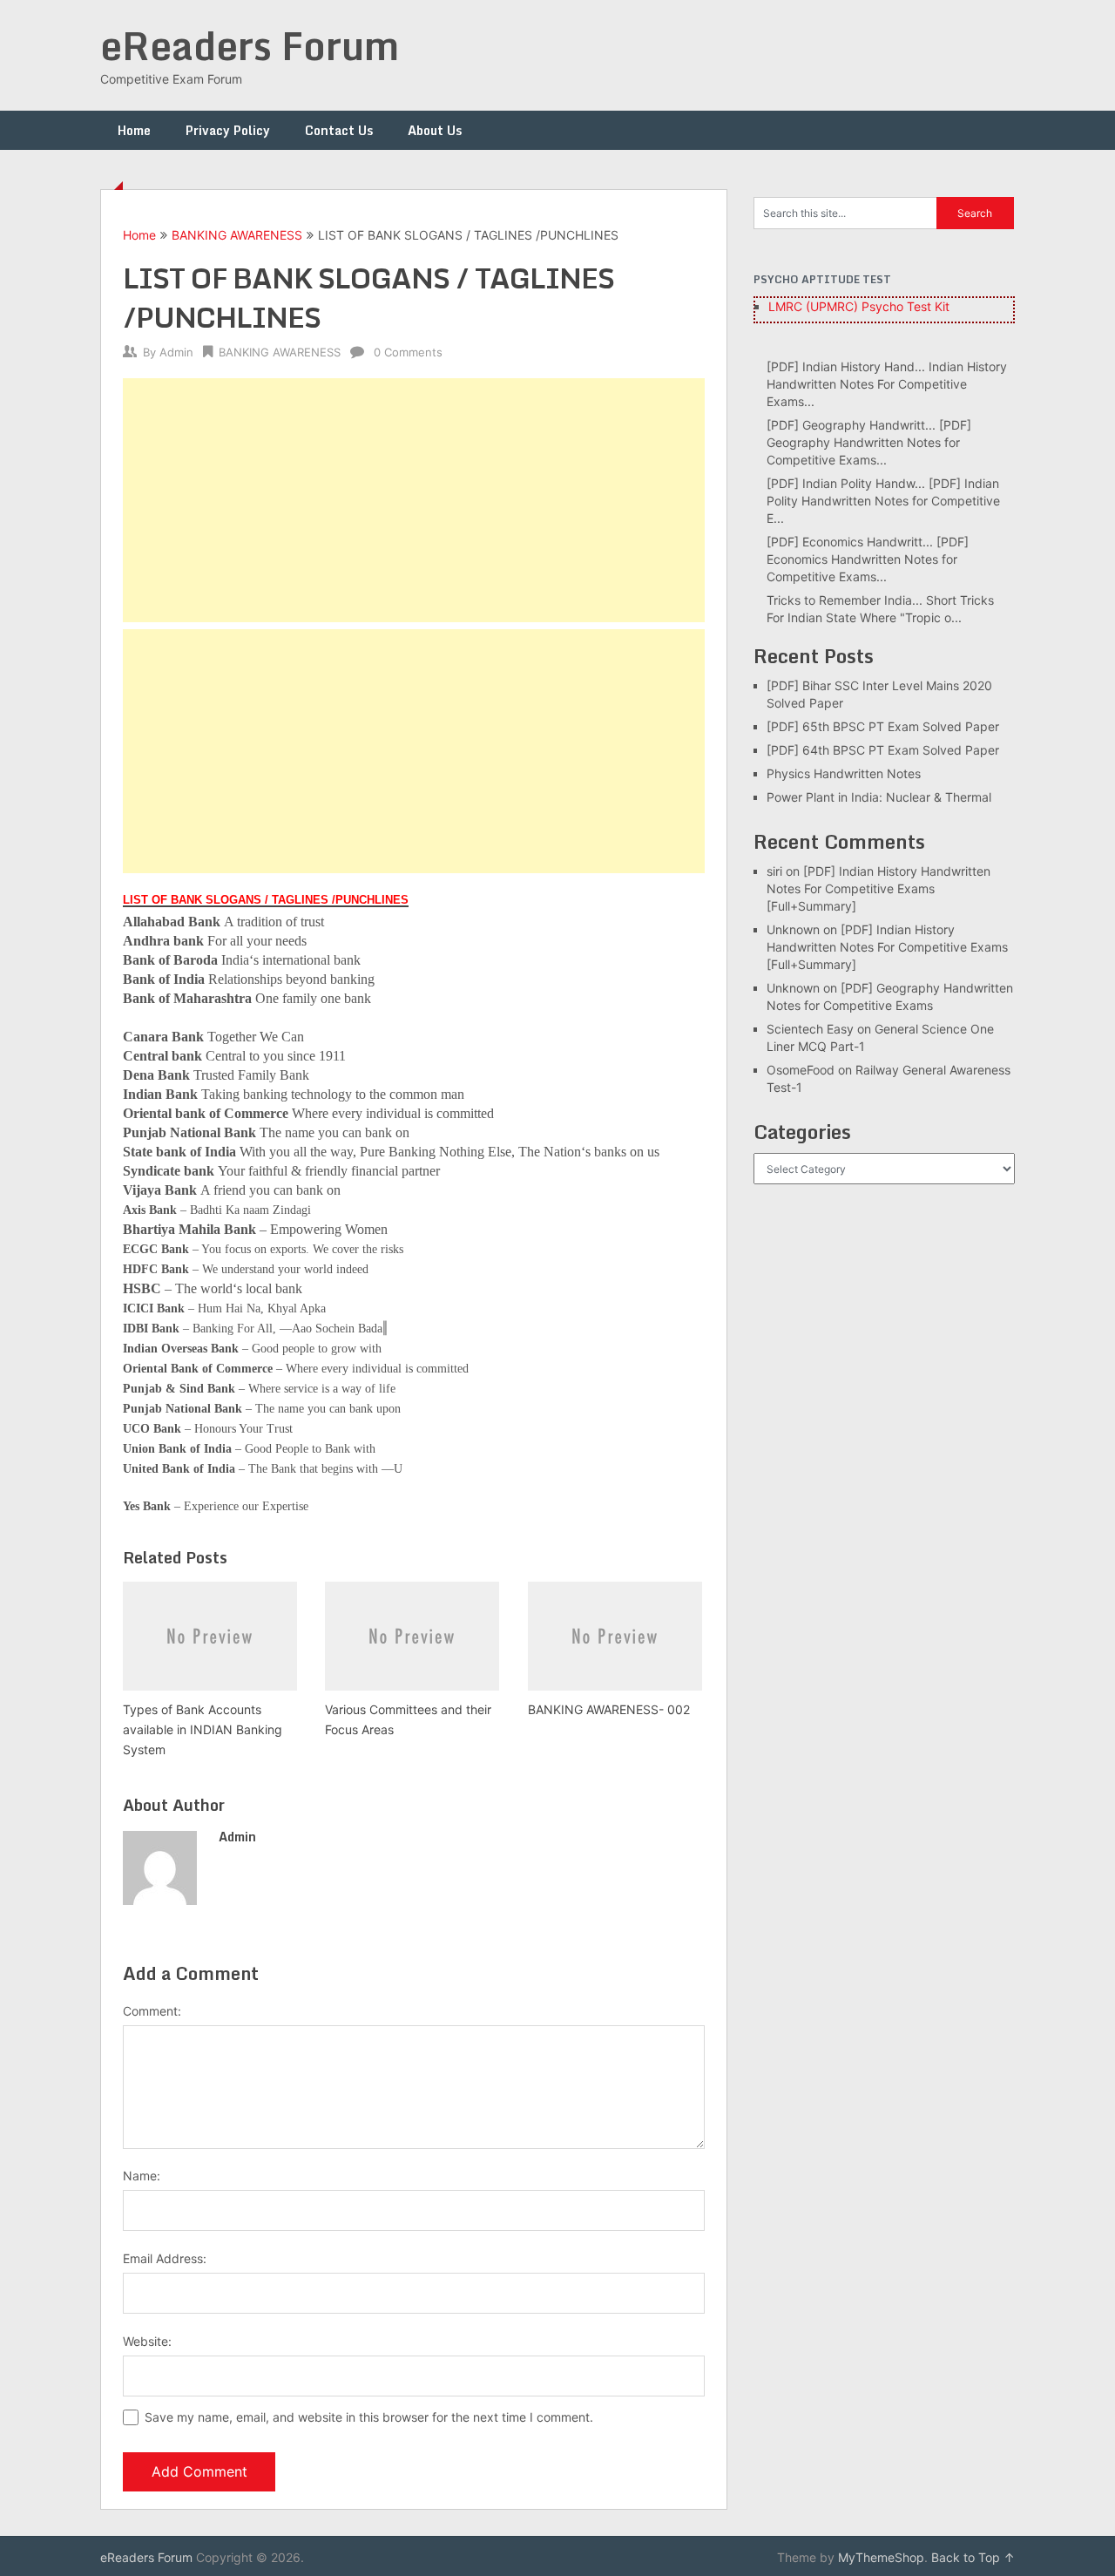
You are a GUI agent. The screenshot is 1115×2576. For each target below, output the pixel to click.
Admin (176, 352)
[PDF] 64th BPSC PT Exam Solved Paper (883, 750)
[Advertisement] (414, 500)
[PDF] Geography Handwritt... (851, 425)
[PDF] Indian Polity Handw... (846, 483)
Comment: (152, 2011)
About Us (435, 130)
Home (134, 130)
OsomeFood (801, 1070)
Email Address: (165, 2258)
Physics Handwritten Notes (844, 773)
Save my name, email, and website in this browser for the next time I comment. (369, 2417)
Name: (142, 2176)
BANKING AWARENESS (237, 235)
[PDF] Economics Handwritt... (850, 542)
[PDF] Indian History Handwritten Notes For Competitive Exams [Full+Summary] (878, 888)
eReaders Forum (250, 45)
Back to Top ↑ (973, 2557)
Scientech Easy (810, 1029)
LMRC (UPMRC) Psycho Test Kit (859, 306)
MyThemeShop (881, 2557)
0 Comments (408, 352)
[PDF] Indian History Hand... (846, 366)
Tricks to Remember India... (845, 600)
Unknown (793, 929)
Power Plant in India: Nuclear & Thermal (879, 797)
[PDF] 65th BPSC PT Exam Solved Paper (883, 726)
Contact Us (339, 130)
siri (774, 871)
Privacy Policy (228, 130)
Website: (147, 2341)
